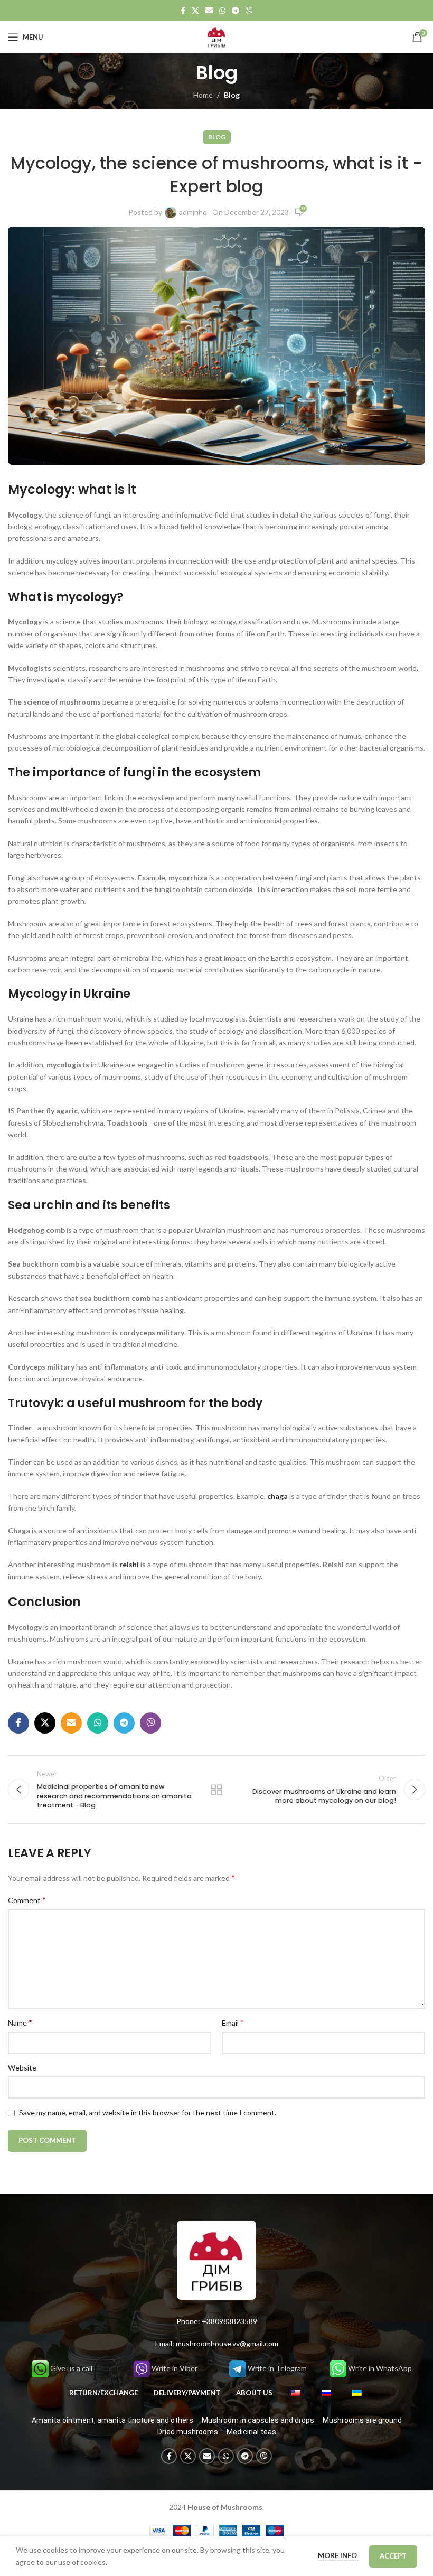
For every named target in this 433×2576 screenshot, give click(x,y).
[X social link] (195, 11)
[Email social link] (209, 11)
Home (203, 95)
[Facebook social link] (183, 11)
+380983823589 (229, 2321)
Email (233, 2022)
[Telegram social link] (236, 11)
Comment (27, 1900)
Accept (393, 2556)
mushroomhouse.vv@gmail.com (227, 2343)
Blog (232, 95)
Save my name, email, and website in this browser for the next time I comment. (148, 2113)
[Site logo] (216, 36)
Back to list (216, 1790)
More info (338, 2555)
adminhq (193, 212)
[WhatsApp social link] (222, 11)
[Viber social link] (249, 11)
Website (22, 2068)
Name (20, 2022)
